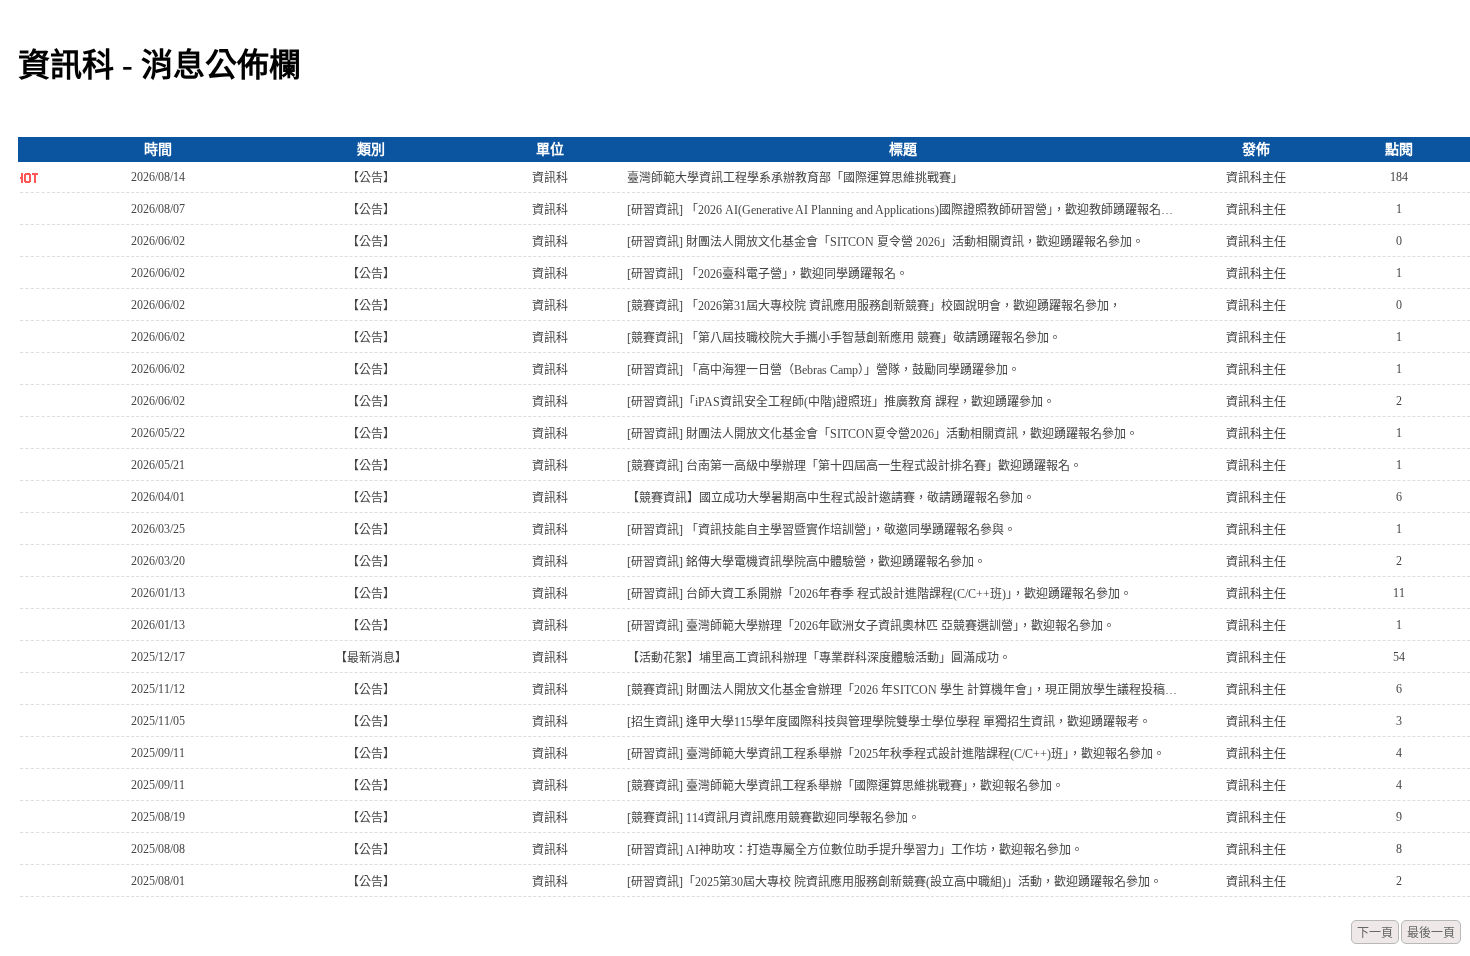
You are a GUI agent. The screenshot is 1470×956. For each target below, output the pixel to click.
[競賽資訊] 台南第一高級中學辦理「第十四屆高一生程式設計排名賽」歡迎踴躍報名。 (854, 466)
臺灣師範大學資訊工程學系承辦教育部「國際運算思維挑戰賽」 (795, 178)
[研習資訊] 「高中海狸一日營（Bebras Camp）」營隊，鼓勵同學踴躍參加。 (823, 370)
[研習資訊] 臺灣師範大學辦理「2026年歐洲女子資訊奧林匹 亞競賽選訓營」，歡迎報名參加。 (871, 626)
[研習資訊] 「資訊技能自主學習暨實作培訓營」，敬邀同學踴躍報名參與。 (821, 530)
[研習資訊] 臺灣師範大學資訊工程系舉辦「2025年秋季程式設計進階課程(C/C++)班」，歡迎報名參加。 (896, 754)
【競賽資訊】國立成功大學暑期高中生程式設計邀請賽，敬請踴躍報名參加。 (831, 498)
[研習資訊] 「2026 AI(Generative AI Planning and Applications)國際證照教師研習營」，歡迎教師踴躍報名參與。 (902, 210)
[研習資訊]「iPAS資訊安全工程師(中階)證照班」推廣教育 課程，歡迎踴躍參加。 (841, 402)
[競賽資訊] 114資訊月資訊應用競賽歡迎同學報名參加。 (773, 818)
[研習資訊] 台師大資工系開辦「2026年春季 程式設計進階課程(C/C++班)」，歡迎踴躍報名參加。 (879, 594)
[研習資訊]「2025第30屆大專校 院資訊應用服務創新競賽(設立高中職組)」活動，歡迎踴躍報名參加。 (894, 882)
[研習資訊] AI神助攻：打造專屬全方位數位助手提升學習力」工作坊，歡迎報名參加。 (855, 850)
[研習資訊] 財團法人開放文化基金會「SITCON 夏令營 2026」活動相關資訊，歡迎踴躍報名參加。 (885, 242)
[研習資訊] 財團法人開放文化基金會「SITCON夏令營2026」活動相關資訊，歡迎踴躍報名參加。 (882, 434)
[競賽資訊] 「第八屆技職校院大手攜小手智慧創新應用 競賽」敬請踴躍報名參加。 (844, 338)
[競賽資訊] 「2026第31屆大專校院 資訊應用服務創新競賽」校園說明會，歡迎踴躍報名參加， (874, 306)
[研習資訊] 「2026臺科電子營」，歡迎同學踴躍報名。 (767, 274)
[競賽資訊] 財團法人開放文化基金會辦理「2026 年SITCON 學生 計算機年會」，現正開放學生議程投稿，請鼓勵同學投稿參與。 (902, 690)
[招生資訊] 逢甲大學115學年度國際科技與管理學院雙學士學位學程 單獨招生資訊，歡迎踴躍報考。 (889, 722)
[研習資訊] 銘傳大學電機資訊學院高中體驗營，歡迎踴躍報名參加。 (806, 562)
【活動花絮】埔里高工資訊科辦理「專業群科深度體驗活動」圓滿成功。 (819, 658)
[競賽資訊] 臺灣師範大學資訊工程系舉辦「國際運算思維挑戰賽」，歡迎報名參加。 (845, 786)
